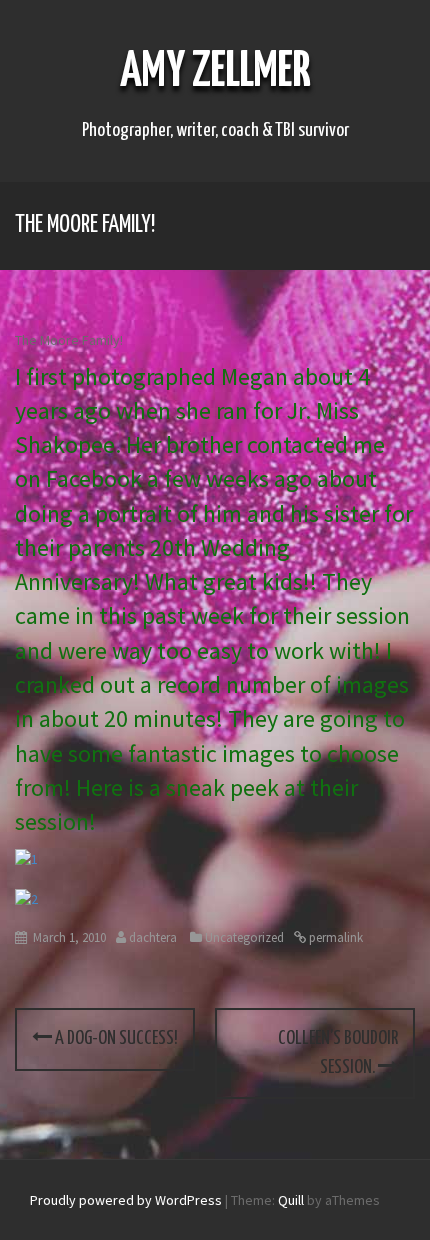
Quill (291, 1200)
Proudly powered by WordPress (126, 1200)
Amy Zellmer (215, 72)
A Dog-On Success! (115, 1038)
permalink (334, 937)
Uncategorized (244, 937)
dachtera (153, 937)
